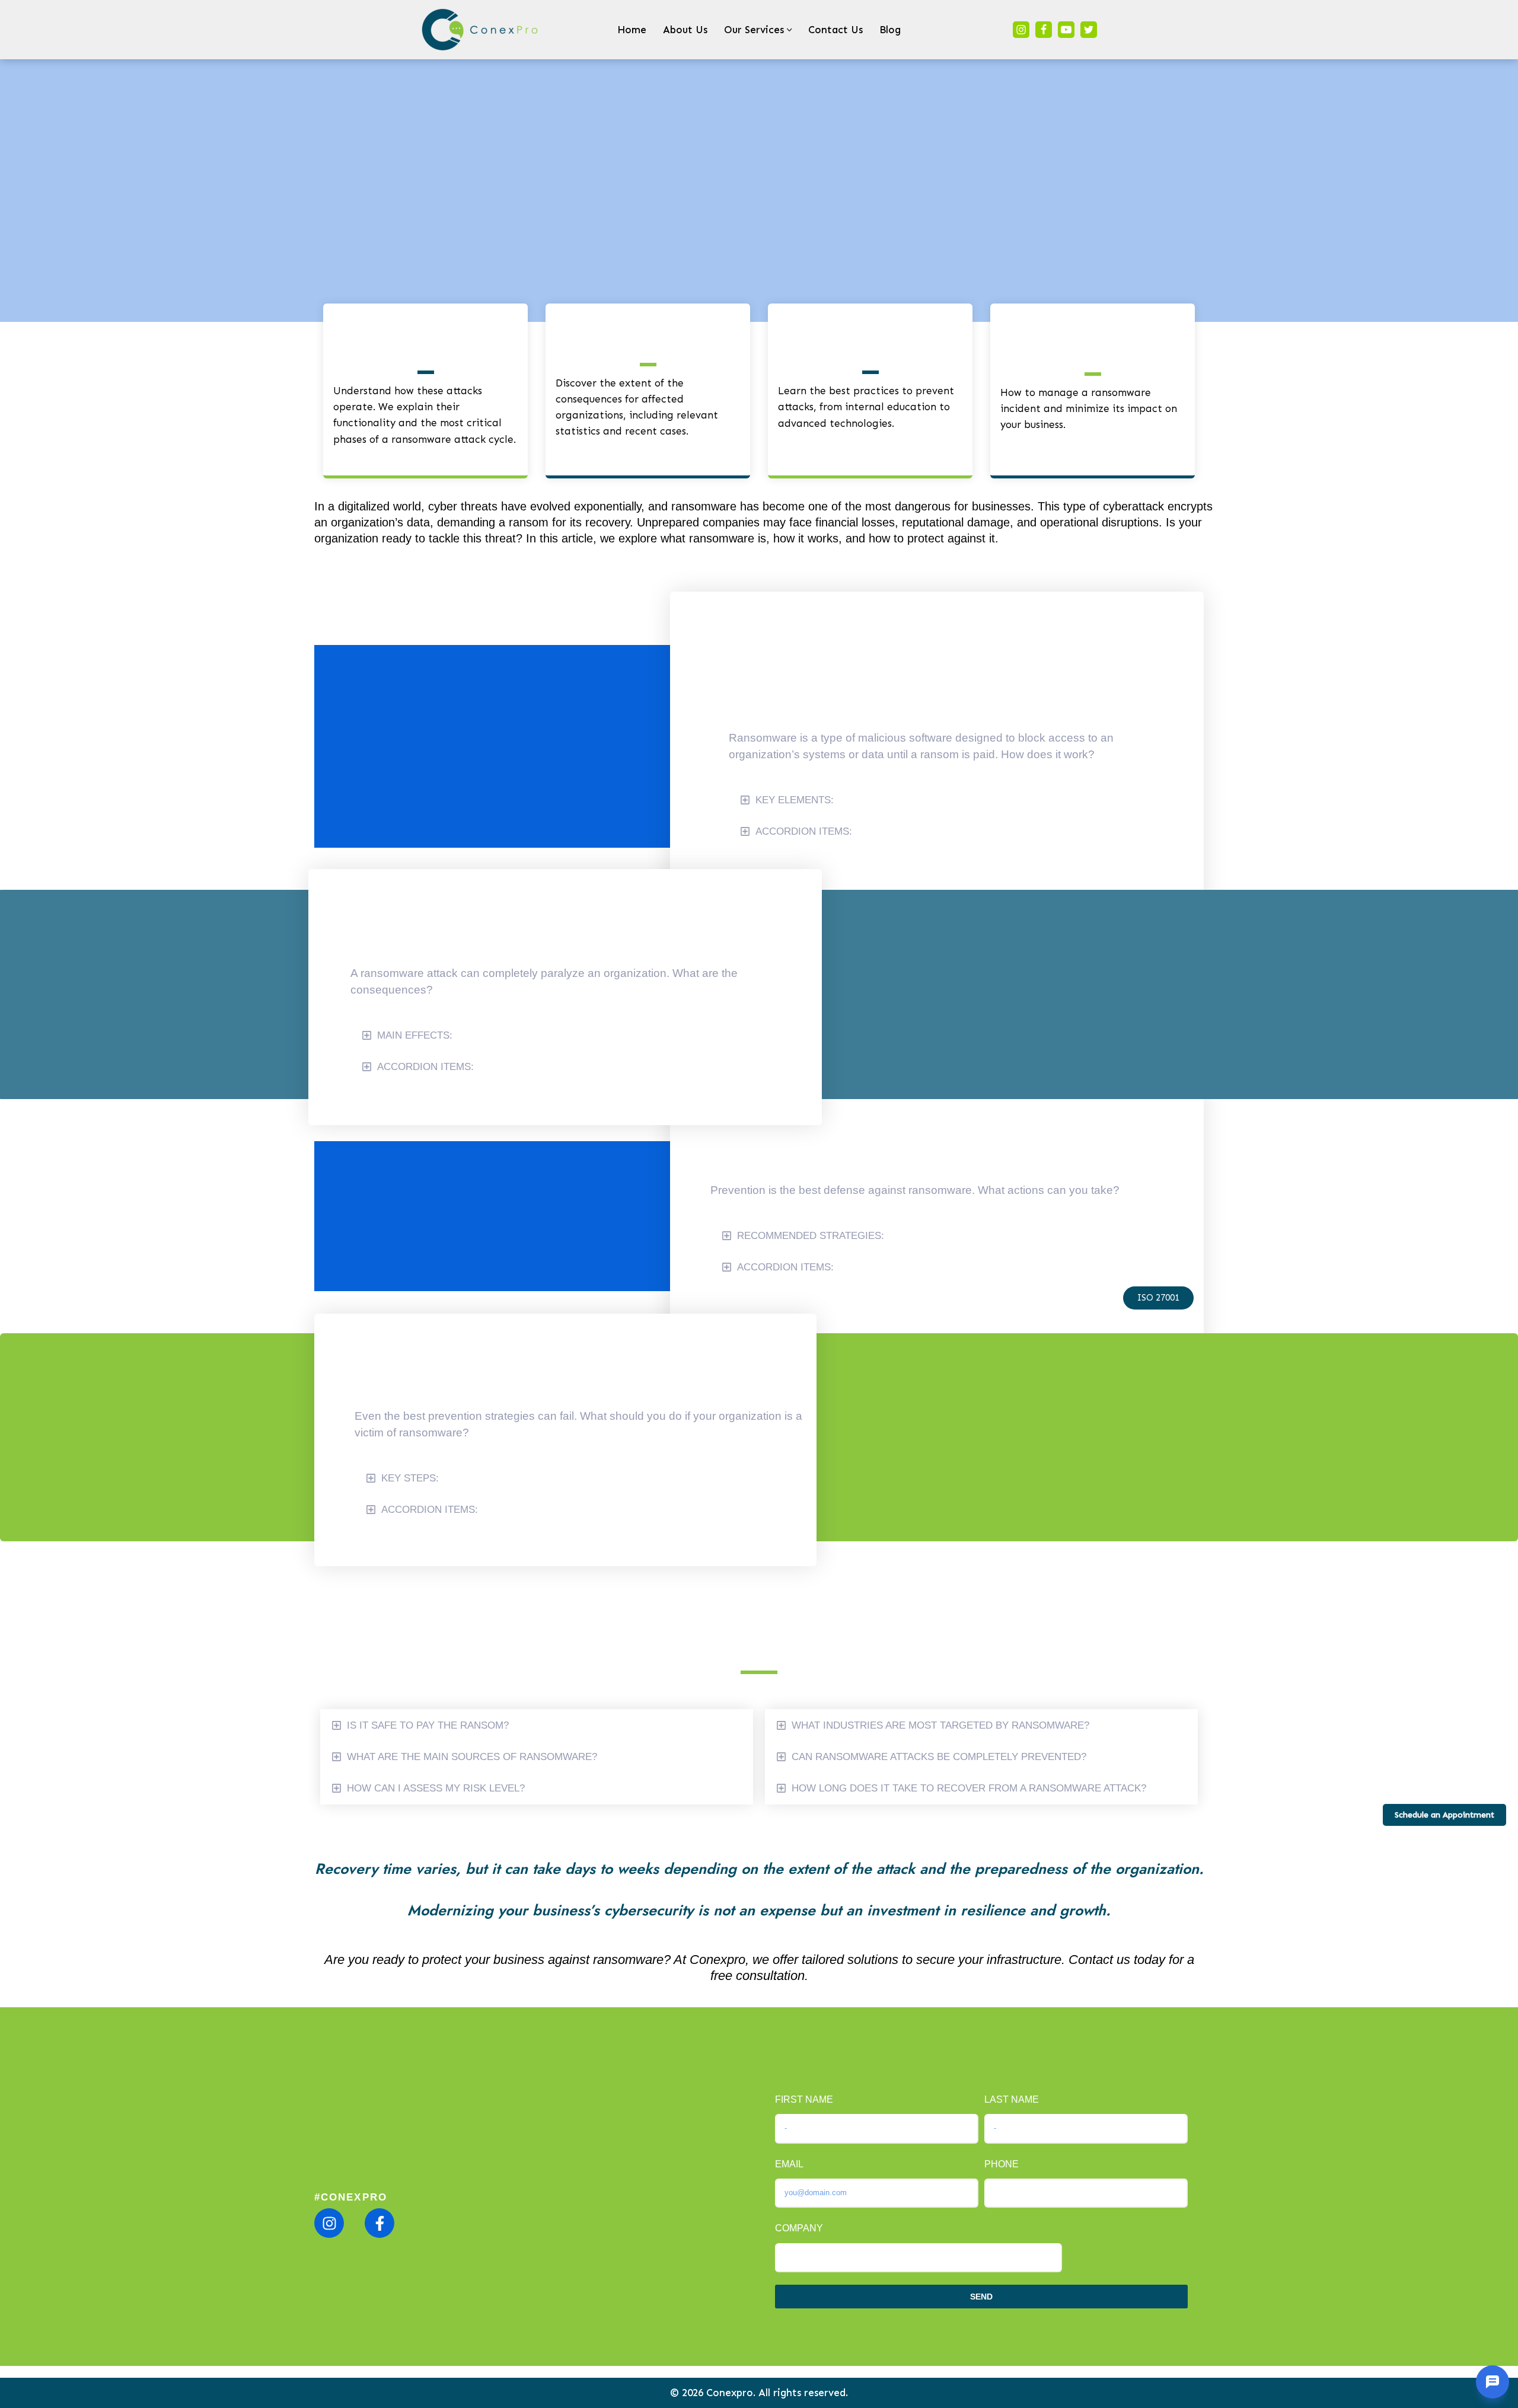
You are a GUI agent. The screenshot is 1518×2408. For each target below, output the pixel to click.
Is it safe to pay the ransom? (428, 1725)
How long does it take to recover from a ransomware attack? (969, 1788)
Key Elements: (795, 800)
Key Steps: (410, 1478)
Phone (1002, 2164)
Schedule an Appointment (1444, 1815)
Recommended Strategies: (811, 1236)
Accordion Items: (804, 831)
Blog (890, 30)
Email (789, 2164)
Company (799, 2228)
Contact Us (835, 30)
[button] (790, 30)
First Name (804, 2099)
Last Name (1012, 2099)
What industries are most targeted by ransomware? (940, 1725)
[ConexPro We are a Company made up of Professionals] (480, 30)
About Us (685, 30)
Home (632, 30)
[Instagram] (1021, 30)
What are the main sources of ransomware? (472, 1757)
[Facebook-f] (379, 2223)
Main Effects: (415, 1035)
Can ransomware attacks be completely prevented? (939, 1757)
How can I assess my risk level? (436, 1788)
